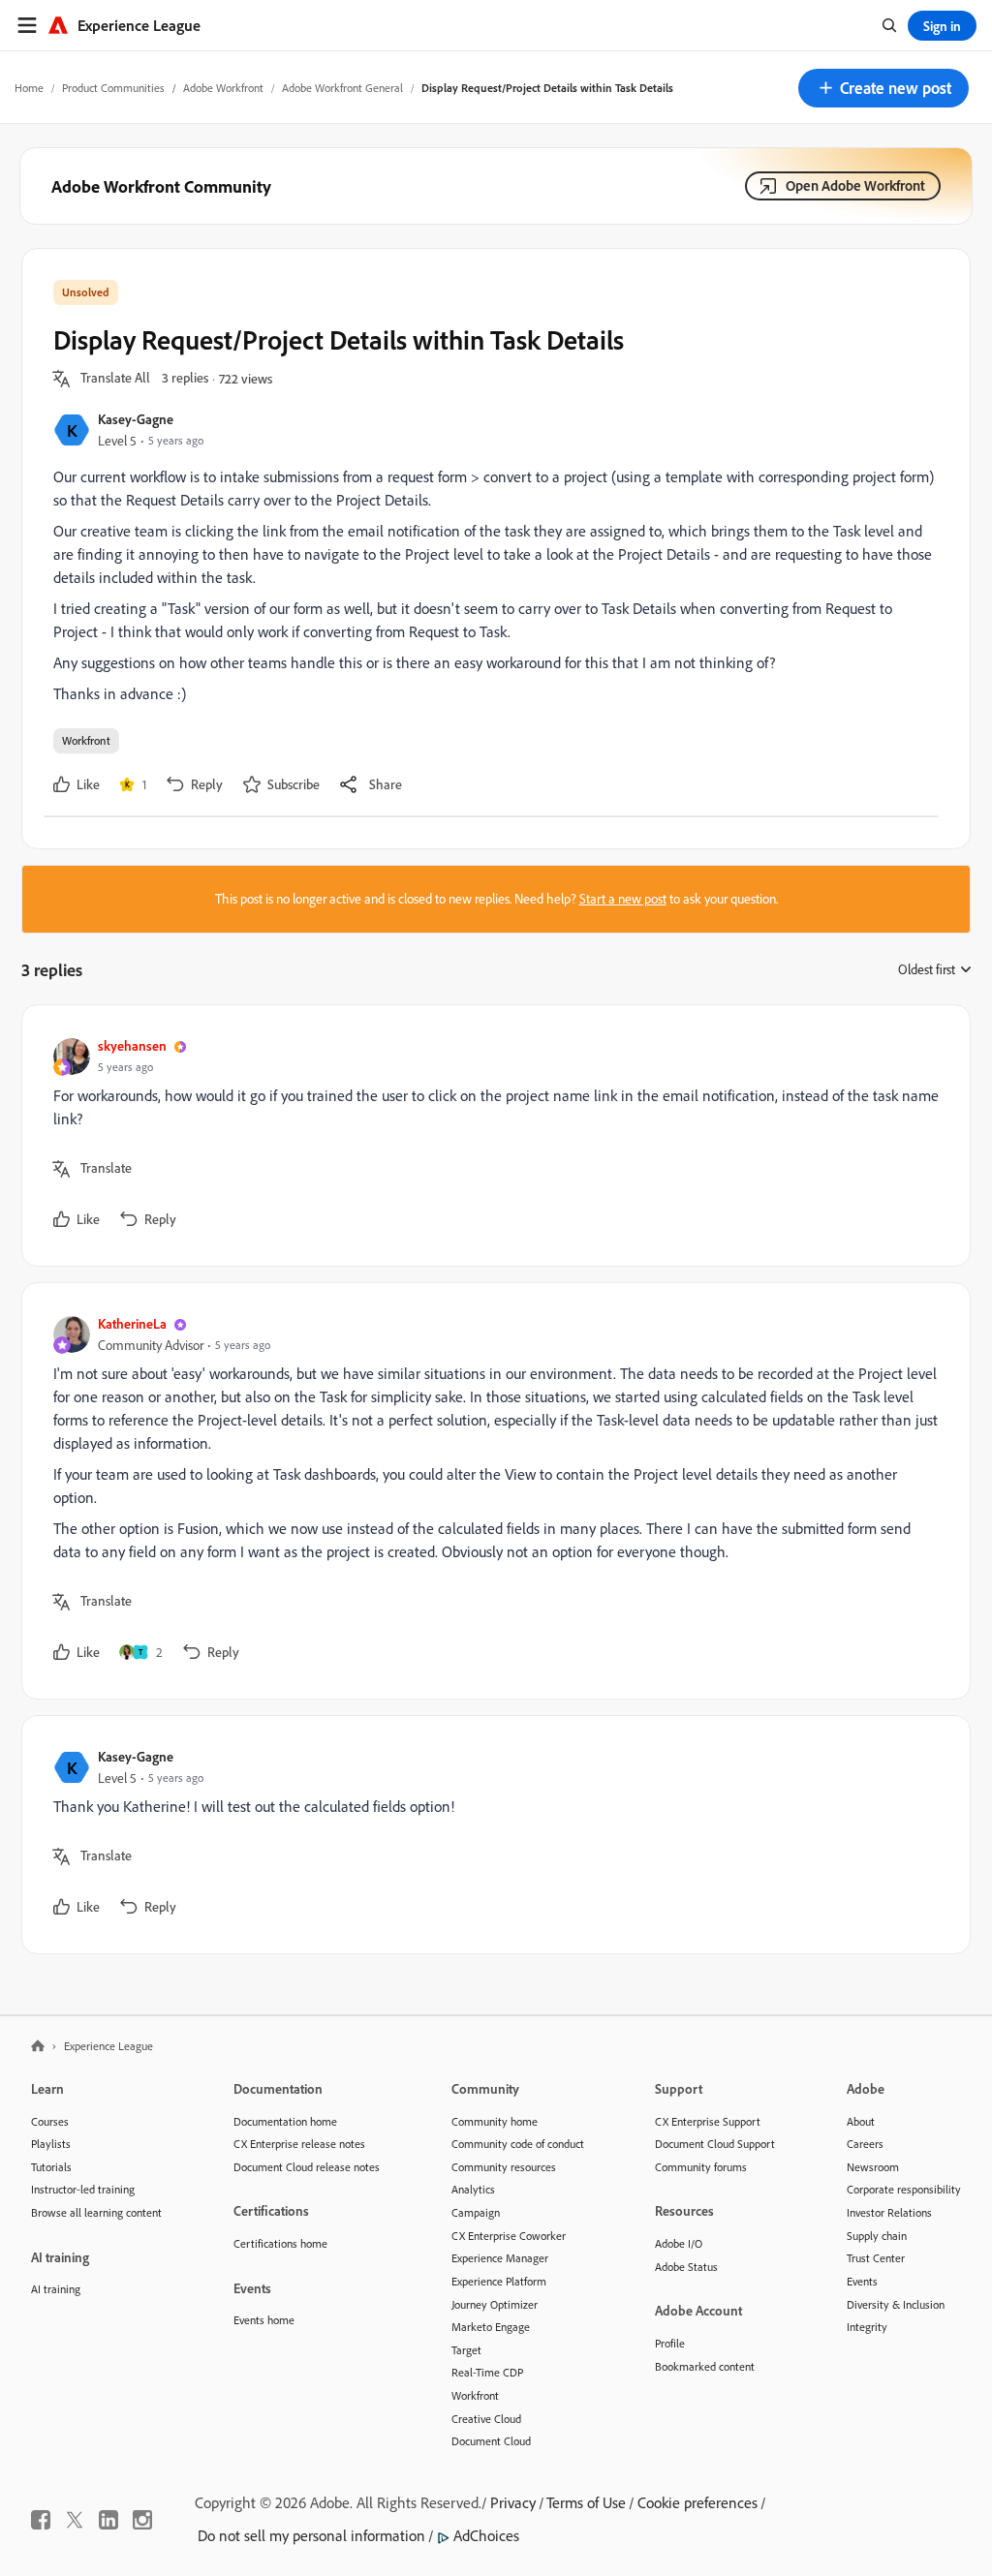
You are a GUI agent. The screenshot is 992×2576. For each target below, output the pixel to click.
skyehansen (132, 1045)
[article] (491, 1135)
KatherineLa (132, 1323)
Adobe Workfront (223, 88)
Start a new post (623, 899)
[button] (883, 88)
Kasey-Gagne (136, 419)
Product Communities (113, 88)
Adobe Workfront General (342, 88)
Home (29, 88)
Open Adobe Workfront (855, 185)
